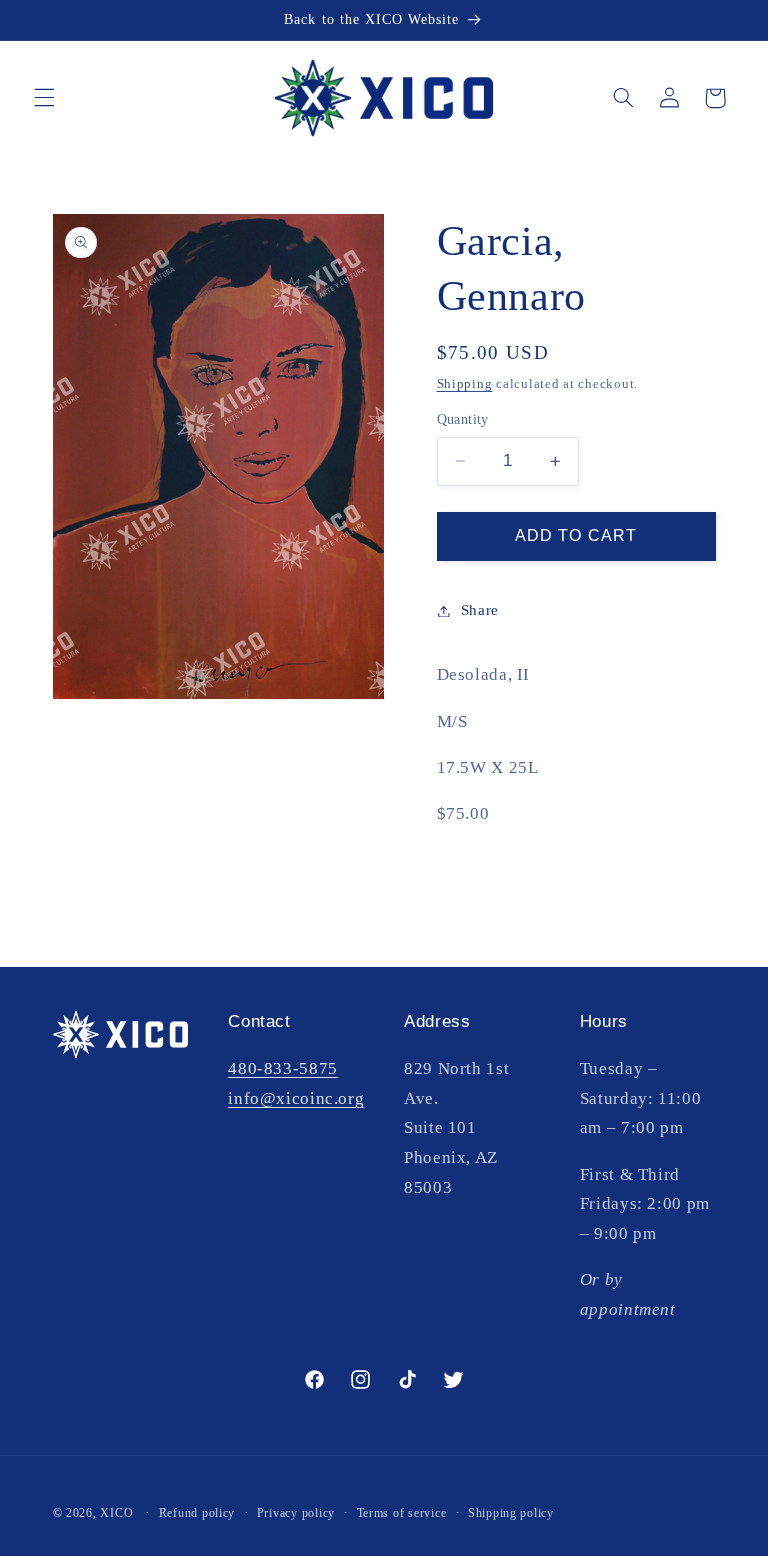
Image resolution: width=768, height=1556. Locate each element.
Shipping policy (511, 1513)
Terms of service (402, 1513)
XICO (116, 1513)
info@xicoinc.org (296, 1098)
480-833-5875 (283, 1068)
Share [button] (480, 610)
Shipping (465, 384)
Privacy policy (296, 1513)
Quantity (463, 419)
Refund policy (197, 1513)
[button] (44, 98)
